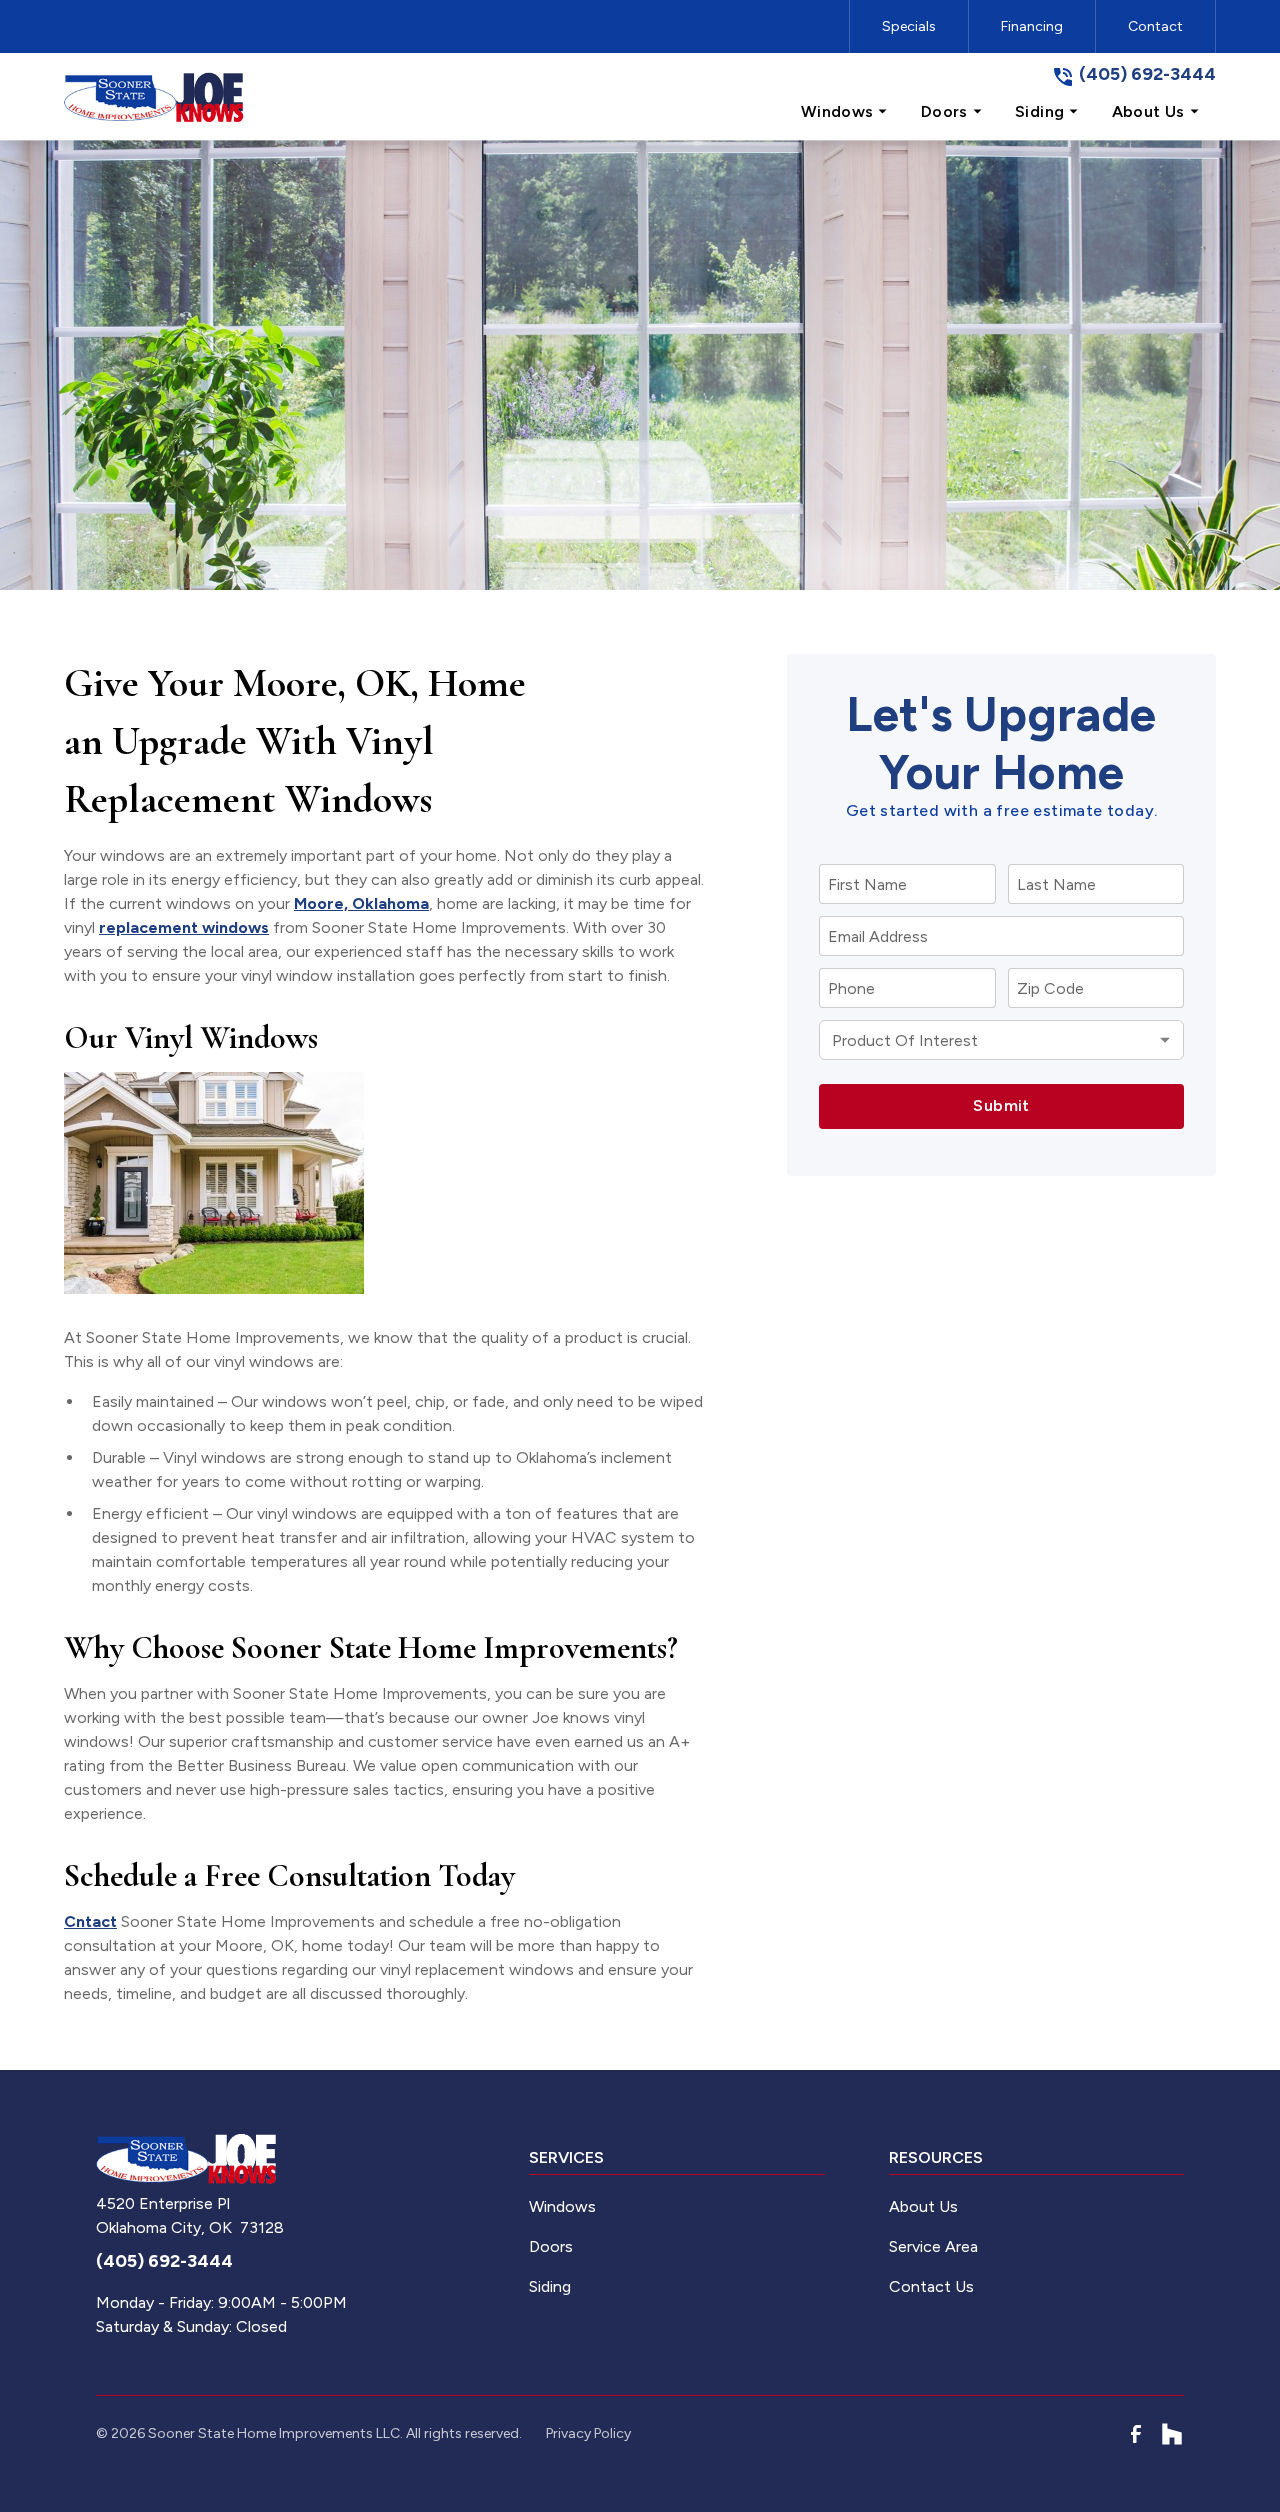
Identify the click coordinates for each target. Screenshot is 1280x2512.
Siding (550, 2286)
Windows (562, 2206)
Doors (551, 2246)
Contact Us (931, 2286)
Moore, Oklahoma (361, 903)
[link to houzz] (1172, 2434)
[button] (845, 112)
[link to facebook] (1136, 2434)
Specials (909, 26)
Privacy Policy (588, 2433)
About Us (923, 2206)
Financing (1032, 26)
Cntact (90, 1921)
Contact (1155, 26)
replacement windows (184, 927)
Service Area (933, 2246)
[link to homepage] (154, 97)
